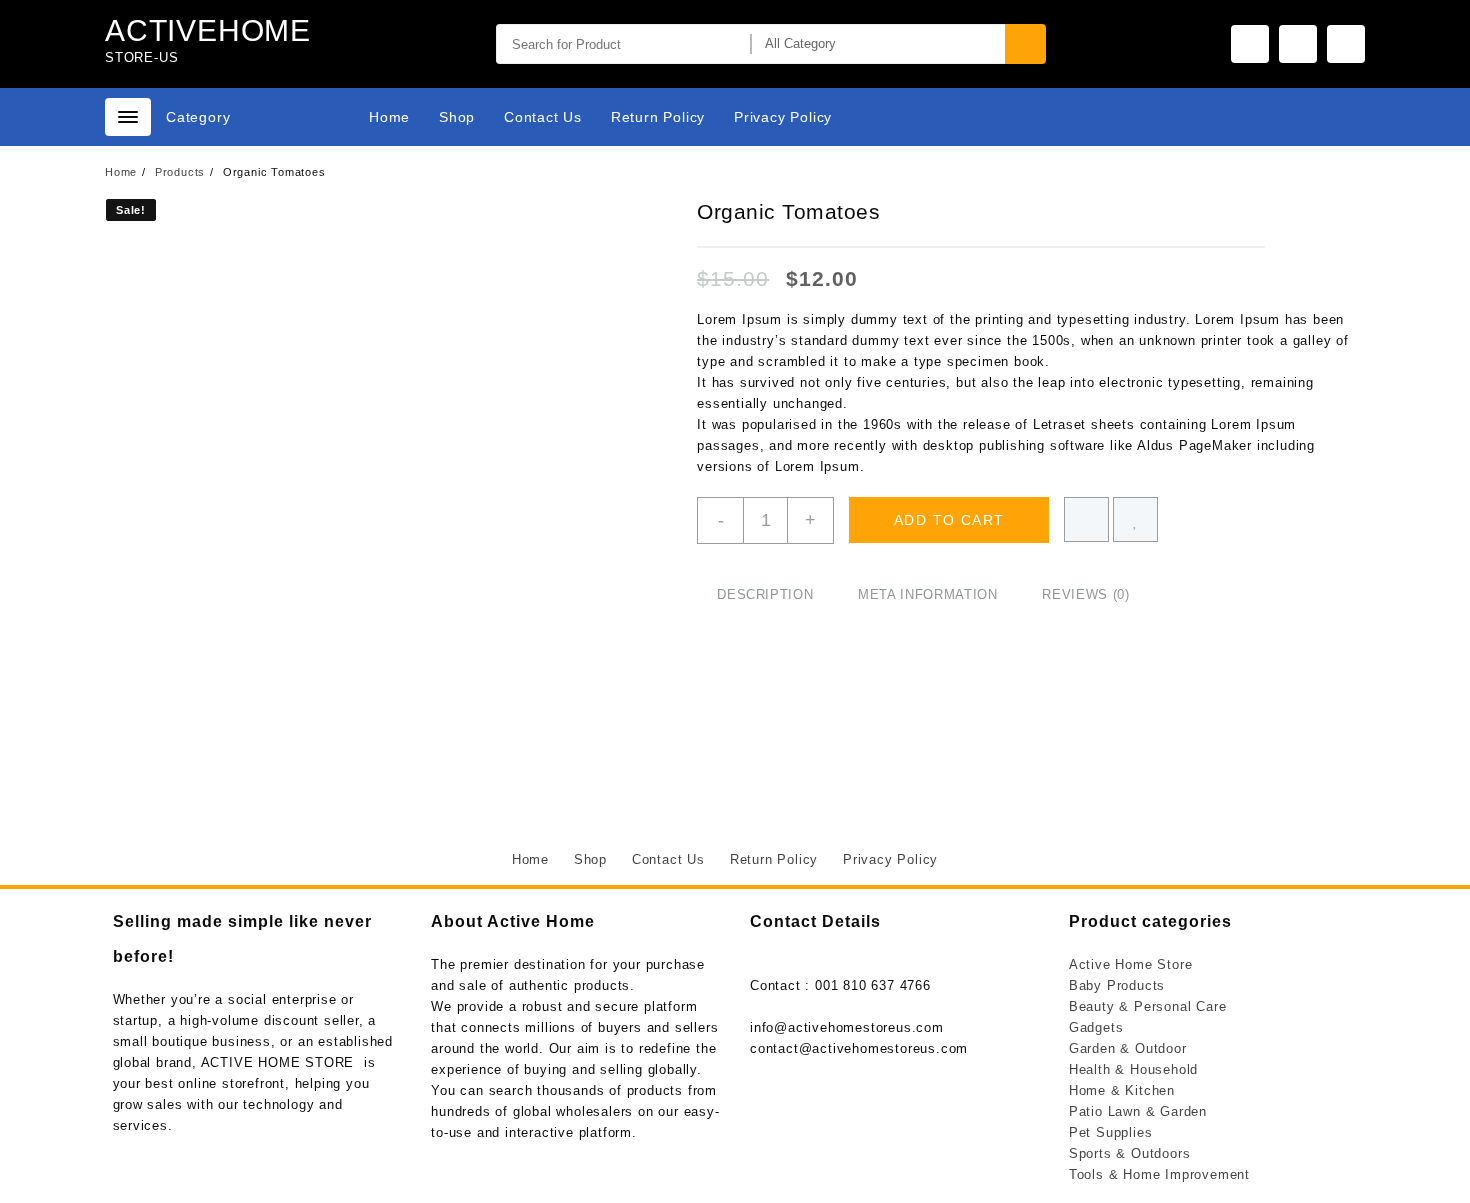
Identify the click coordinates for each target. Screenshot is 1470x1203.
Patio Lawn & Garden (1138, 1111)
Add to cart (949, 520)
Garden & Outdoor (1128, 1048)
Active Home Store (1131, 964)
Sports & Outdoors (1130, 1153)
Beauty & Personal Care (1148, 1006)
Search (1025, 44)
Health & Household (1133, 1069)
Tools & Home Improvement (1159, 1174)
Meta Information (927, 594)
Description (765, 594)
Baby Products (1117, 985)
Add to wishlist (1135, 519)
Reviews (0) (1085, 594)
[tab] (765, 595)
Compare (1086, 519)
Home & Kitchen (1122, 1090)
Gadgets (1096, 1027)
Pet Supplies (1111, 1132)
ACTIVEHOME (208, 30)
